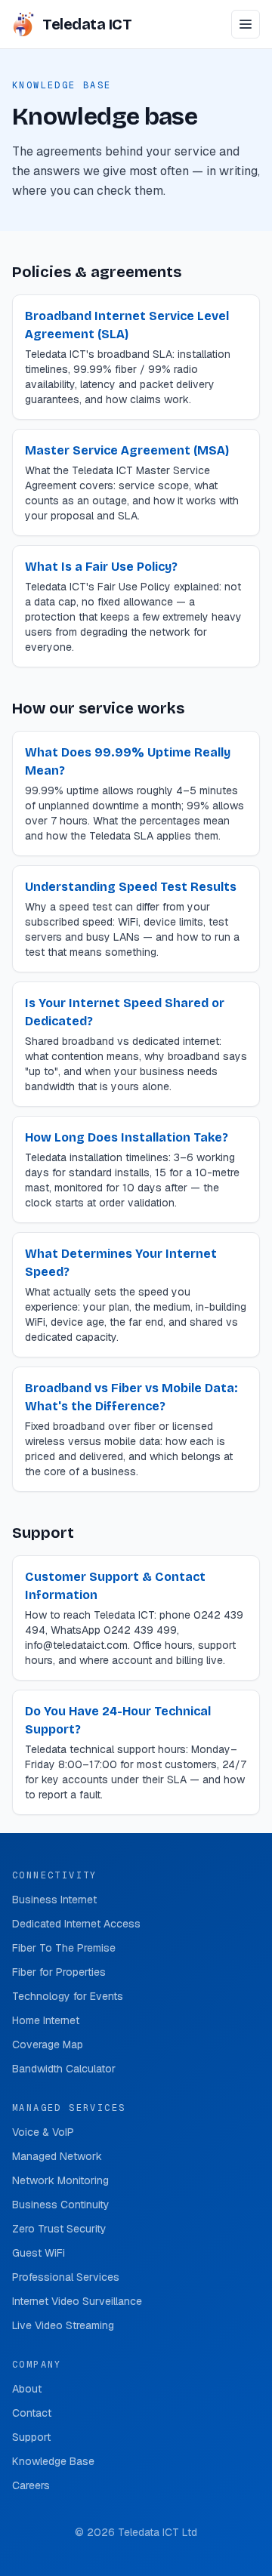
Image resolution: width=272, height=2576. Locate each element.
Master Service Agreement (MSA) (127, 450)
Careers (31, 2485)
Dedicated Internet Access (76, 1924)
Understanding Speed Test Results (131, 887)
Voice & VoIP (43, 2132)
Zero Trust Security (59, 2229)
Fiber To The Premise (64, 1948)
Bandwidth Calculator (64, 2069)
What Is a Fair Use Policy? (101, 567)
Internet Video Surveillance (77, 2301)
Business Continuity (61, 2205)
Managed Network (57, 2156)
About (27, 2389)
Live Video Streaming (63, 2325)
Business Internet (54, 1900)
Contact (32, 2413)
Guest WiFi (39, 2253)
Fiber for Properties (59, 1972)
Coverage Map (48, 2044)
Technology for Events (68, 1996)
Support (31, 2437)
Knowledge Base (53, 2461)
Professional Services (66, 2277)
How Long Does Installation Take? (127, 1137)
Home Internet (46, 2020)
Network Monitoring (60, 2180)
